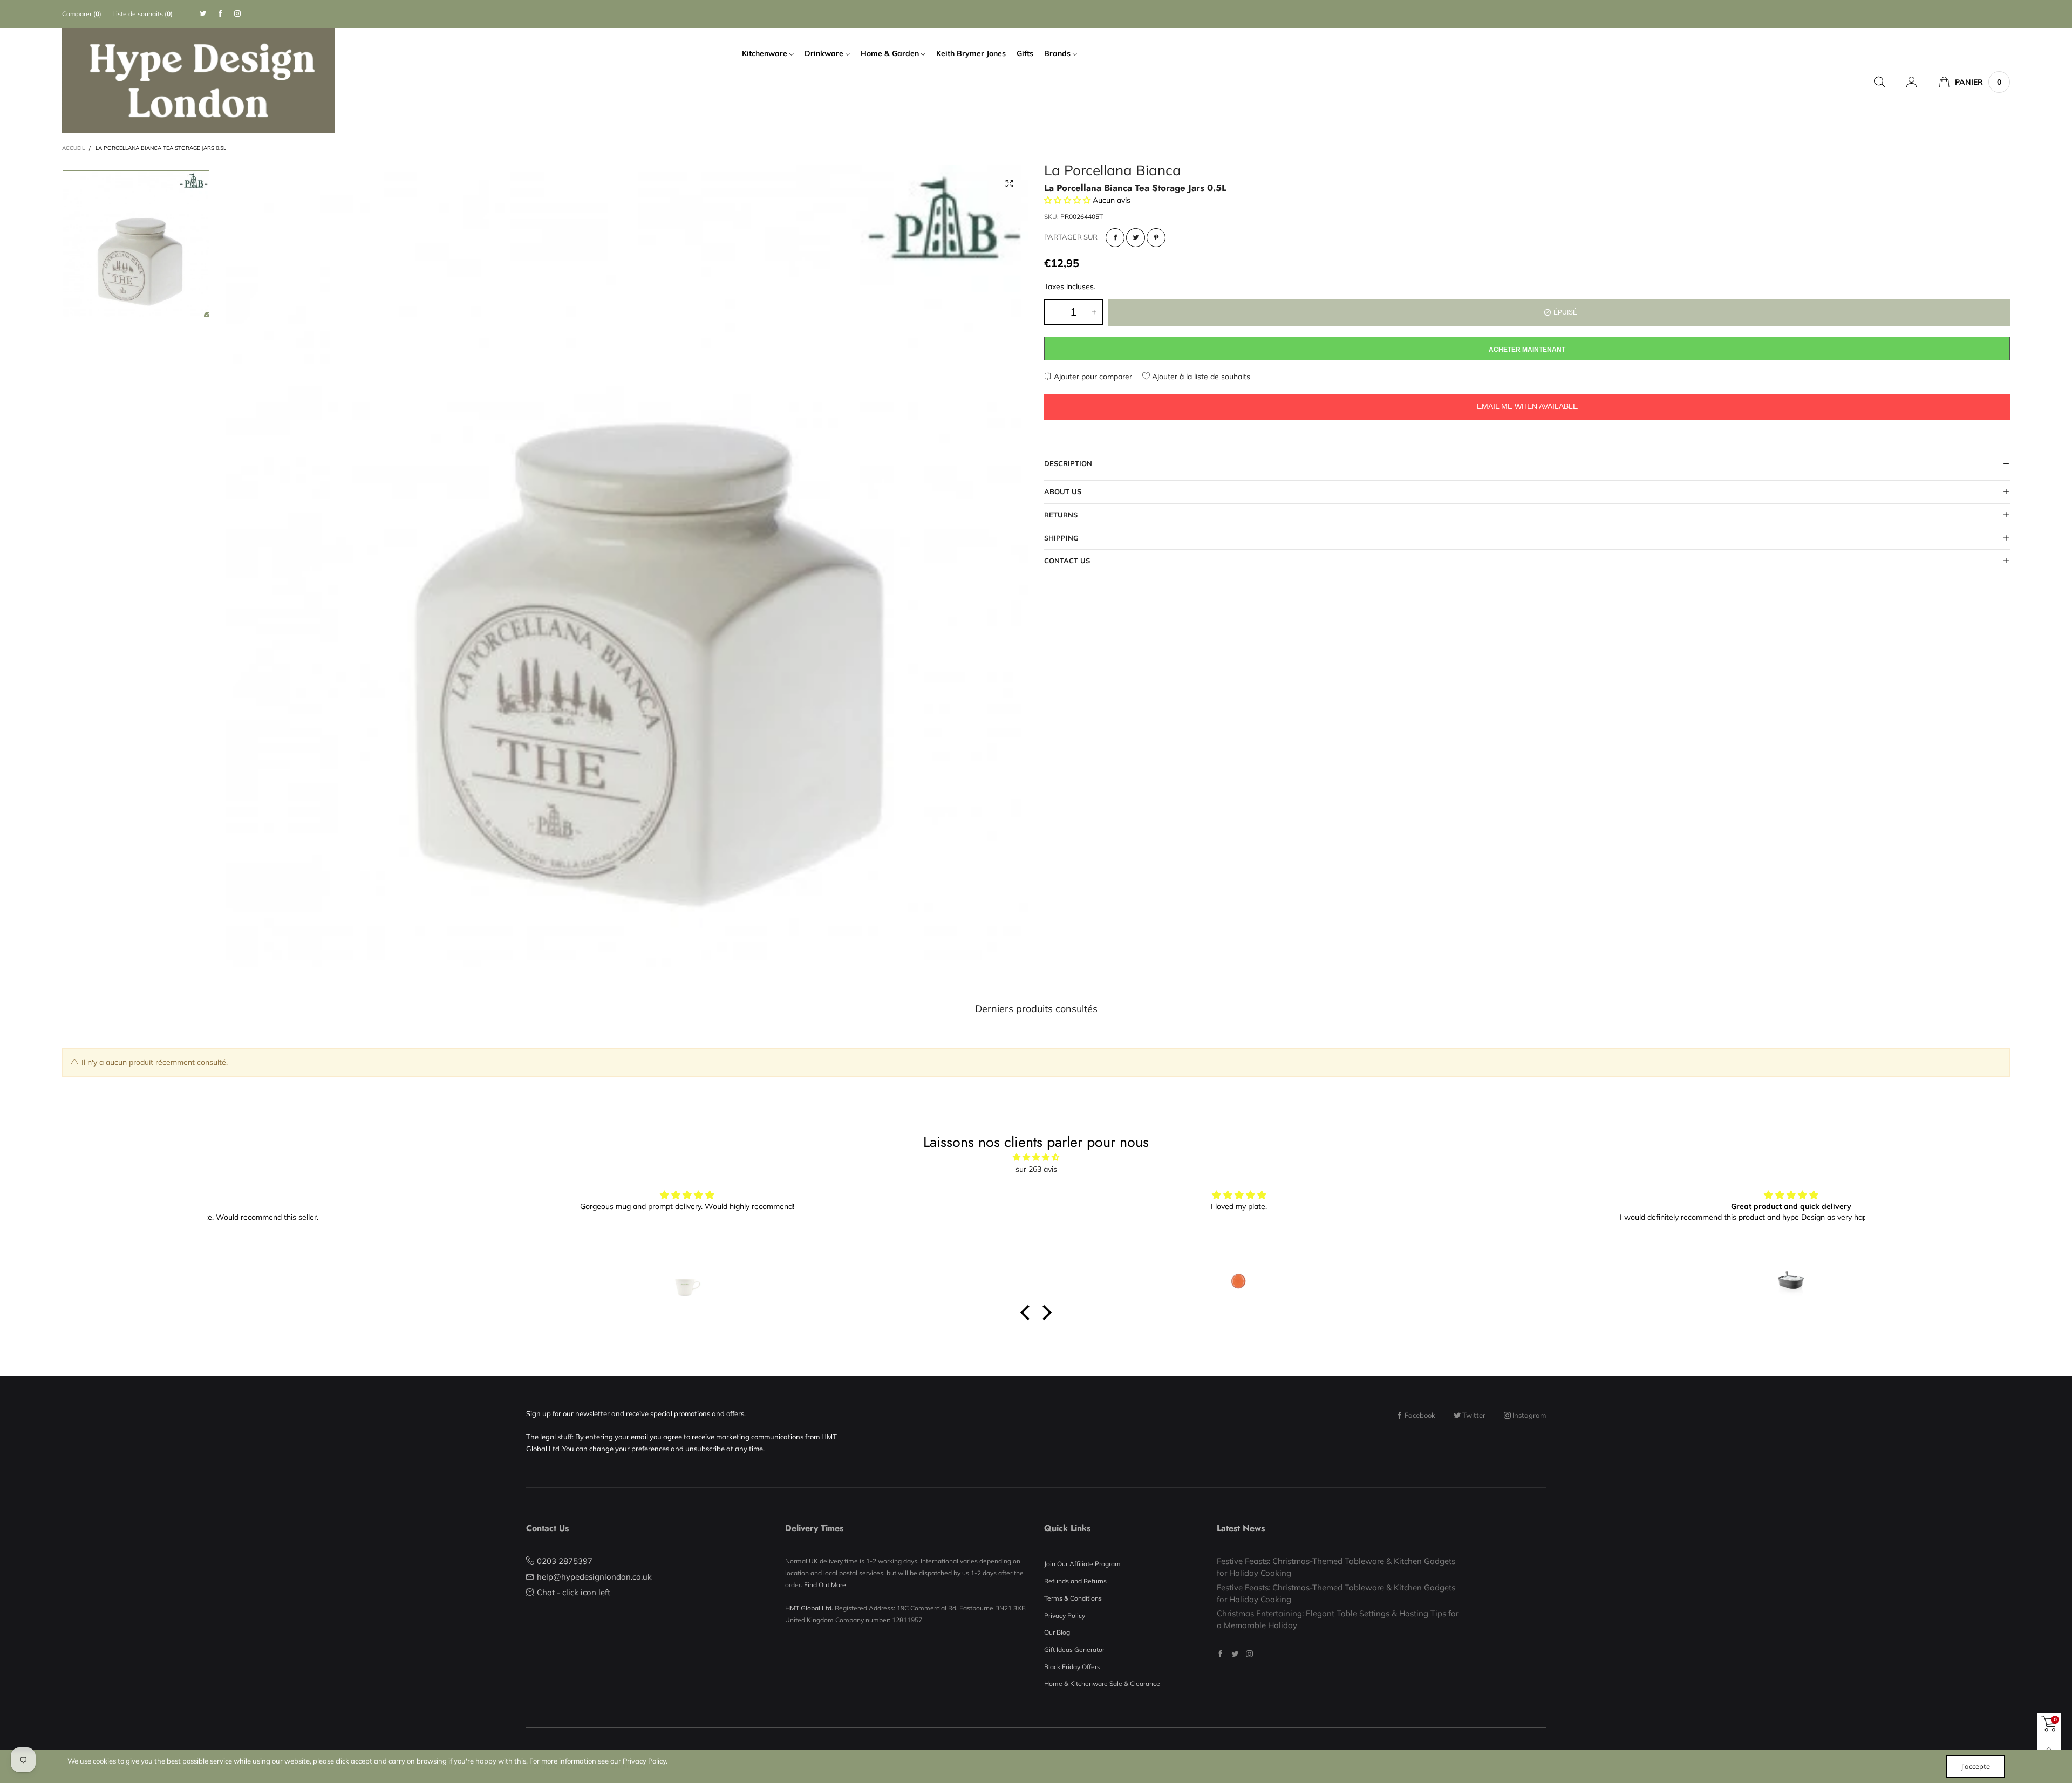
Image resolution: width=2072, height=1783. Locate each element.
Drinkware (825, 53)
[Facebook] (220, 14)
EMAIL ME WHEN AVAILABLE (1527, 406)
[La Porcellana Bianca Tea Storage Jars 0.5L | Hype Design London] (627, 566)
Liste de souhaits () (142, 14)
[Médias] (1009, 183)
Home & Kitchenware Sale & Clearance (1102, 1683)
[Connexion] (1912, 82)
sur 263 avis (1036, 1169)
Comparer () (82, 14)
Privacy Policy (1065, 1615)
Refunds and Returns (1075, 1581)
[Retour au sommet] (2049, 1749)
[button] (1053, 312)
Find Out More (825, 1585)
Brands (1058, 53)
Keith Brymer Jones (971, 53)
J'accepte (1975, 1766)
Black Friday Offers (1072, 1667)
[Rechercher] (1879, 82)
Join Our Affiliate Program (1082, 1564)
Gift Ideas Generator (1074, 1649)
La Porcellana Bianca (1113, 172)
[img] (1036, 1157)
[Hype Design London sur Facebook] (1220, 1654)
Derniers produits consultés (1036, 1009)
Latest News (1241, 1528)
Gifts (1025, 53)
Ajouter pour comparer (1092, 377)
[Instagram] (237, 14)
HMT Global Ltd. (809, 1608)
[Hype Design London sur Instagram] (1249, 1654)
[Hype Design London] (198, 81)
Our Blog (1057, 1632)
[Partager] (1115, 238)
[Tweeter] (1136, 238)
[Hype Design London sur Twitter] (1235, 1654)
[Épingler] (1156, 238)
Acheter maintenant (1527, 350)
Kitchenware (766, 53)
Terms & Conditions (1073, 1598)
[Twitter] (203, 14)
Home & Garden (891, 53)
